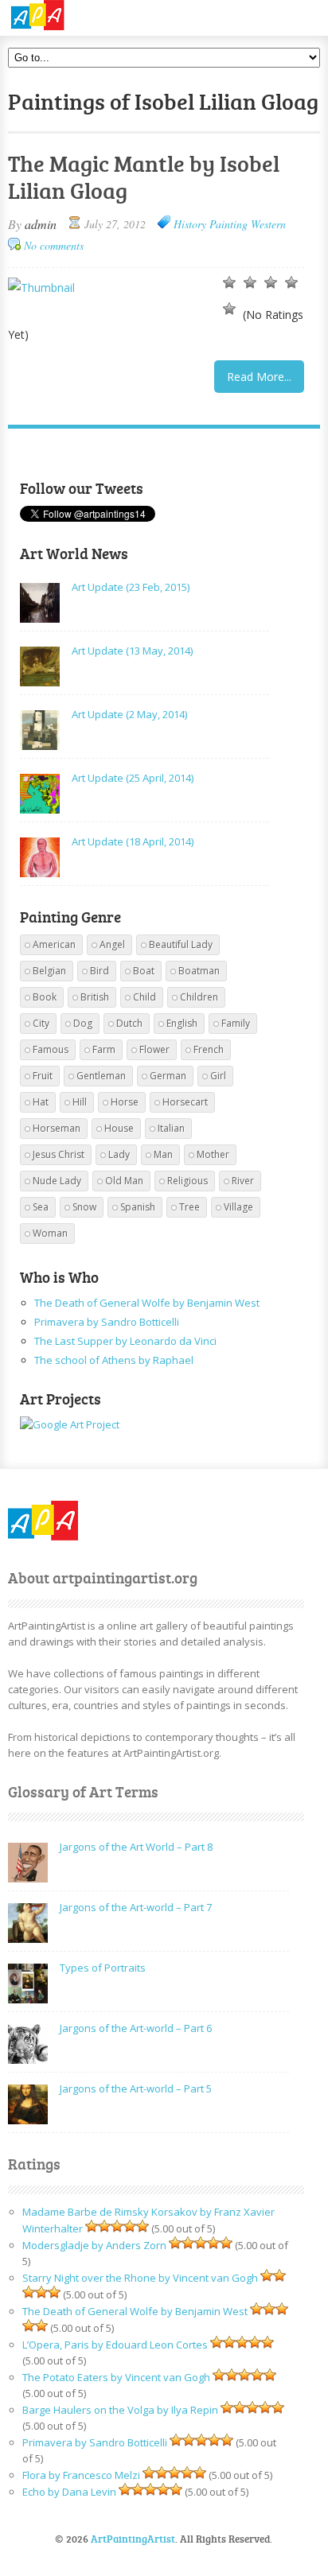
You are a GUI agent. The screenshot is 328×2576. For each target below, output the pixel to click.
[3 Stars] (271, 282)
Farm (104, 1049)
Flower (154, 1049)
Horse (125, 1102)
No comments (54, 245)
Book (45, 997)
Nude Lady (57, 1181)
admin (41, 224)
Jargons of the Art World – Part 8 (136, 1847)
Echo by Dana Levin (69, 2492)
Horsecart (185, 1102)
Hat (41, 1102)
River (243, 1181)
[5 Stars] (229, 309)
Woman (50, 1233)
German (168, 1076)
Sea (41, 1207)
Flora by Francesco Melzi (81, 2475)
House (119, 1128)
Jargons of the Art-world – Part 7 (136, 1907)
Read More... (259, 377)
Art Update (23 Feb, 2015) (131, 587)
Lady (119, 1154)
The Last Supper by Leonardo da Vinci (125, 1341)
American (54, 944)
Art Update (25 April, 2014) (133, 778)
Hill (80, 1102)
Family (236, 1023)
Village (238, 1207)
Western (268, 224)
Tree (189, 1207)
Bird (100, 971)
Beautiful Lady (181, 944)
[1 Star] (229, 282)
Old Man (124, 1181)
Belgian (49, 971)
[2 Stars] (250, 282)
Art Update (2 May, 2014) (129, 714)
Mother (213, 1154)
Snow (84, 1207)
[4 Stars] (291, 282)
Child (144, 997)
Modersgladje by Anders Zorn (94, 2245)
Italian (171, 1128)
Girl (218, 1076)
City (41, 1023)
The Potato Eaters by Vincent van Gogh (116, 2377)
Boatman (199, 971)
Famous (51, 1049)
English (182, 1023)
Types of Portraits (103, 1968)
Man (163, 1154)
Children (199, 997)
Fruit (43, 1076)
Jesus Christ (59, 1154)
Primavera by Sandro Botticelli (107, 1322)
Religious (187, 1181)
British (95, 997)
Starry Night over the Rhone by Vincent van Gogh (140, 2278)
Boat (144, 971)
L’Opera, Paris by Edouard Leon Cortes (115, 2345)
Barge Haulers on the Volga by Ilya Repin (120, 2410)
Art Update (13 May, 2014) (132, 651)
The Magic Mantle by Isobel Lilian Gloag (144, 177)
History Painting (211, 224)
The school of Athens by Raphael (114, 1360)
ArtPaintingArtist (69, 16)
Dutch (129, 1023)
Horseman (57, 1128)
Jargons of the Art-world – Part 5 (136, 2088)
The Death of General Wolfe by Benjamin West (147, 1303)
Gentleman (101, 1076)
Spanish (138, 1207)
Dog (83, 1023)
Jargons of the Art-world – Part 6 (136, 2028)
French (209, 1049)
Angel (112, 944)
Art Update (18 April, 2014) (133, 841)
